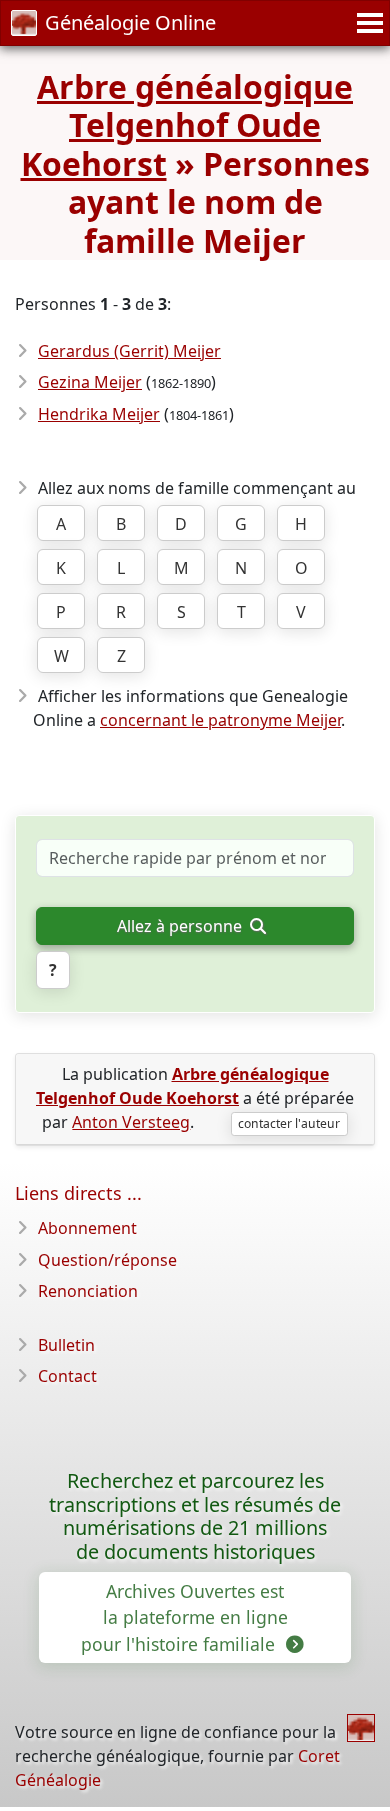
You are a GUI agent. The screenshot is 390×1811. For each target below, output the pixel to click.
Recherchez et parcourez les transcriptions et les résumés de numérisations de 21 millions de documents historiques (195, 1516)
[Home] (361, 1728)
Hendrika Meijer (99, 414)
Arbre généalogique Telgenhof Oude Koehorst (187, 125)
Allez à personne (181, 926)
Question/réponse (107, 1260)
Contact (67, 1376)
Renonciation (88, 1291)
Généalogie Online (130, 22)
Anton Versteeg (131, 1122)
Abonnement (87, 1228)
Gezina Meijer (90, 382)
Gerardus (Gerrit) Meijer (129, 351)
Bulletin (66, 1345)
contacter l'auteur (289, 1123)
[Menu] (367, 23)
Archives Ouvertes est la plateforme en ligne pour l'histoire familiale (184, 1617)
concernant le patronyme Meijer (220, 720)
